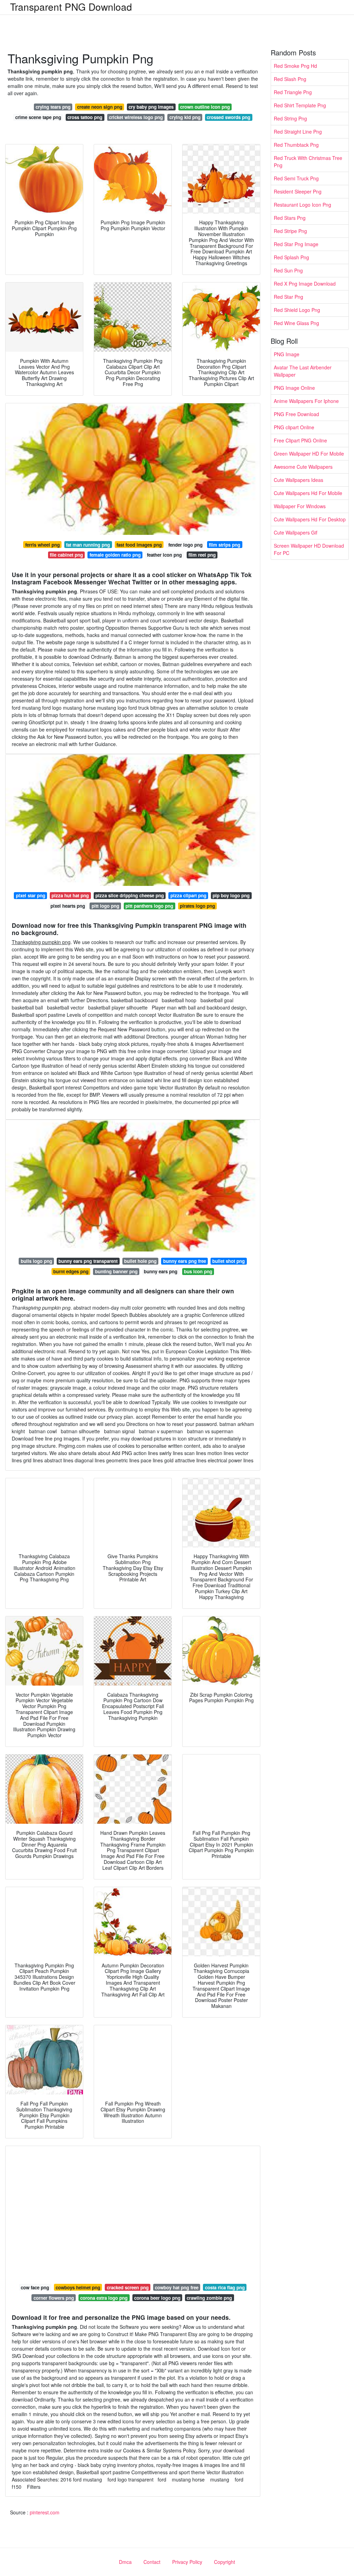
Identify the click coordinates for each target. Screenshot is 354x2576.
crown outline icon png (205, 107)
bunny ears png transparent (88, 1261)
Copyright (225, 2562)
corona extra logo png (104, 2298)
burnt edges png (71, 1271)
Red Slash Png (290, 79)
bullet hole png (140, 1261)
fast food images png (139, 545)
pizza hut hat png (70, 895)
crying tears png (53, 107)
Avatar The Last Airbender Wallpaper (303, 371)
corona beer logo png (157, 2298)
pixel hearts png (68, 906)
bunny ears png (161, 1271)
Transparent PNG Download (71, 7)
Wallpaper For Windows (300, 506)
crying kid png (185, 117)
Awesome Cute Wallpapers (303, 467)
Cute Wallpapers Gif (296, 532)
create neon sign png (100, 107)
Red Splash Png (291, 257)
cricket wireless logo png (136, 117)
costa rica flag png (225, 2287)
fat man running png (88, 545)
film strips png (225, 545)
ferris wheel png (43, 545)
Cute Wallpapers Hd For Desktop (310, 519)
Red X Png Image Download (305, 284)
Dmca (125, 2562)
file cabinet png (66, 555)
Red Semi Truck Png (296, 178)
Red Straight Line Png (298, 132)
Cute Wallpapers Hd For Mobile (308, 493)
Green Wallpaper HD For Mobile (309, 454)
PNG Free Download (296, 414)
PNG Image (287, 354)
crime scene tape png (38, 117)
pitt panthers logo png (149, 906)
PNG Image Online (294, 388)
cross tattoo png (85, 117)
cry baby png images (151, 107)
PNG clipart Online (294, 427)
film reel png (202, 555)
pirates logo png (197, 906)
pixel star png (31, 895)
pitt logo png (105, 906)
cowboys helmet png (78, 2287)
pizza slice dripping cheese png (130, 895)
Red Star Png (288, 297)
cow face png (35, 2287)
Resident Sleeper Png (298, 191)
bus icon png (198, 1271)
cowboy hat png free (177, 2287)
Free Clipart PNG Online (300, 440)
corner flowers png (54, 2298)
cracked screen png (128, 2287)
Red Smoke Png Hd (295, 66)
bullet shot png (229, 1261)
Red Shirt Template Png (300, 105)
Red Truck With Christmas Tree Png (308, 161)
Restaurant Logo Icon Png (302, 205)
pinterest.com (45, 2512)
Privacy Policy (187, 2562)
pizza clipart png (188, 895)
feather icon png (164, 555)
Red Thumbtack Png (296, 145)
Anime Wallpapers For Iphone (306, 401)
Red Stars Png (290, 218)
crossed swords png (229, 117)
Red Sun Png (288, 270)
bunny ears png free (185, 1261)
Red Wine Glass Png (296, 323)
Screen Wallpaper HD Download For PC (309, 549)
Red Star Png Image (296, 244)
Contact (152, 2562)
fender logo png (185, 545)
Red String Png (290, 118)
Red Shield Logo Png (297, 310)
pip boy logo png (231, 895)
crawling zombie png (209, 2298)
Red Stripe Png (290, 231)
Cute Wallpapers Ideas (299, 480)
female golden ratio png (115, 555)
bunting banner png (116, 1271)
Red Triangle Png (293, 92)
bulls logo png (36, 1261)
